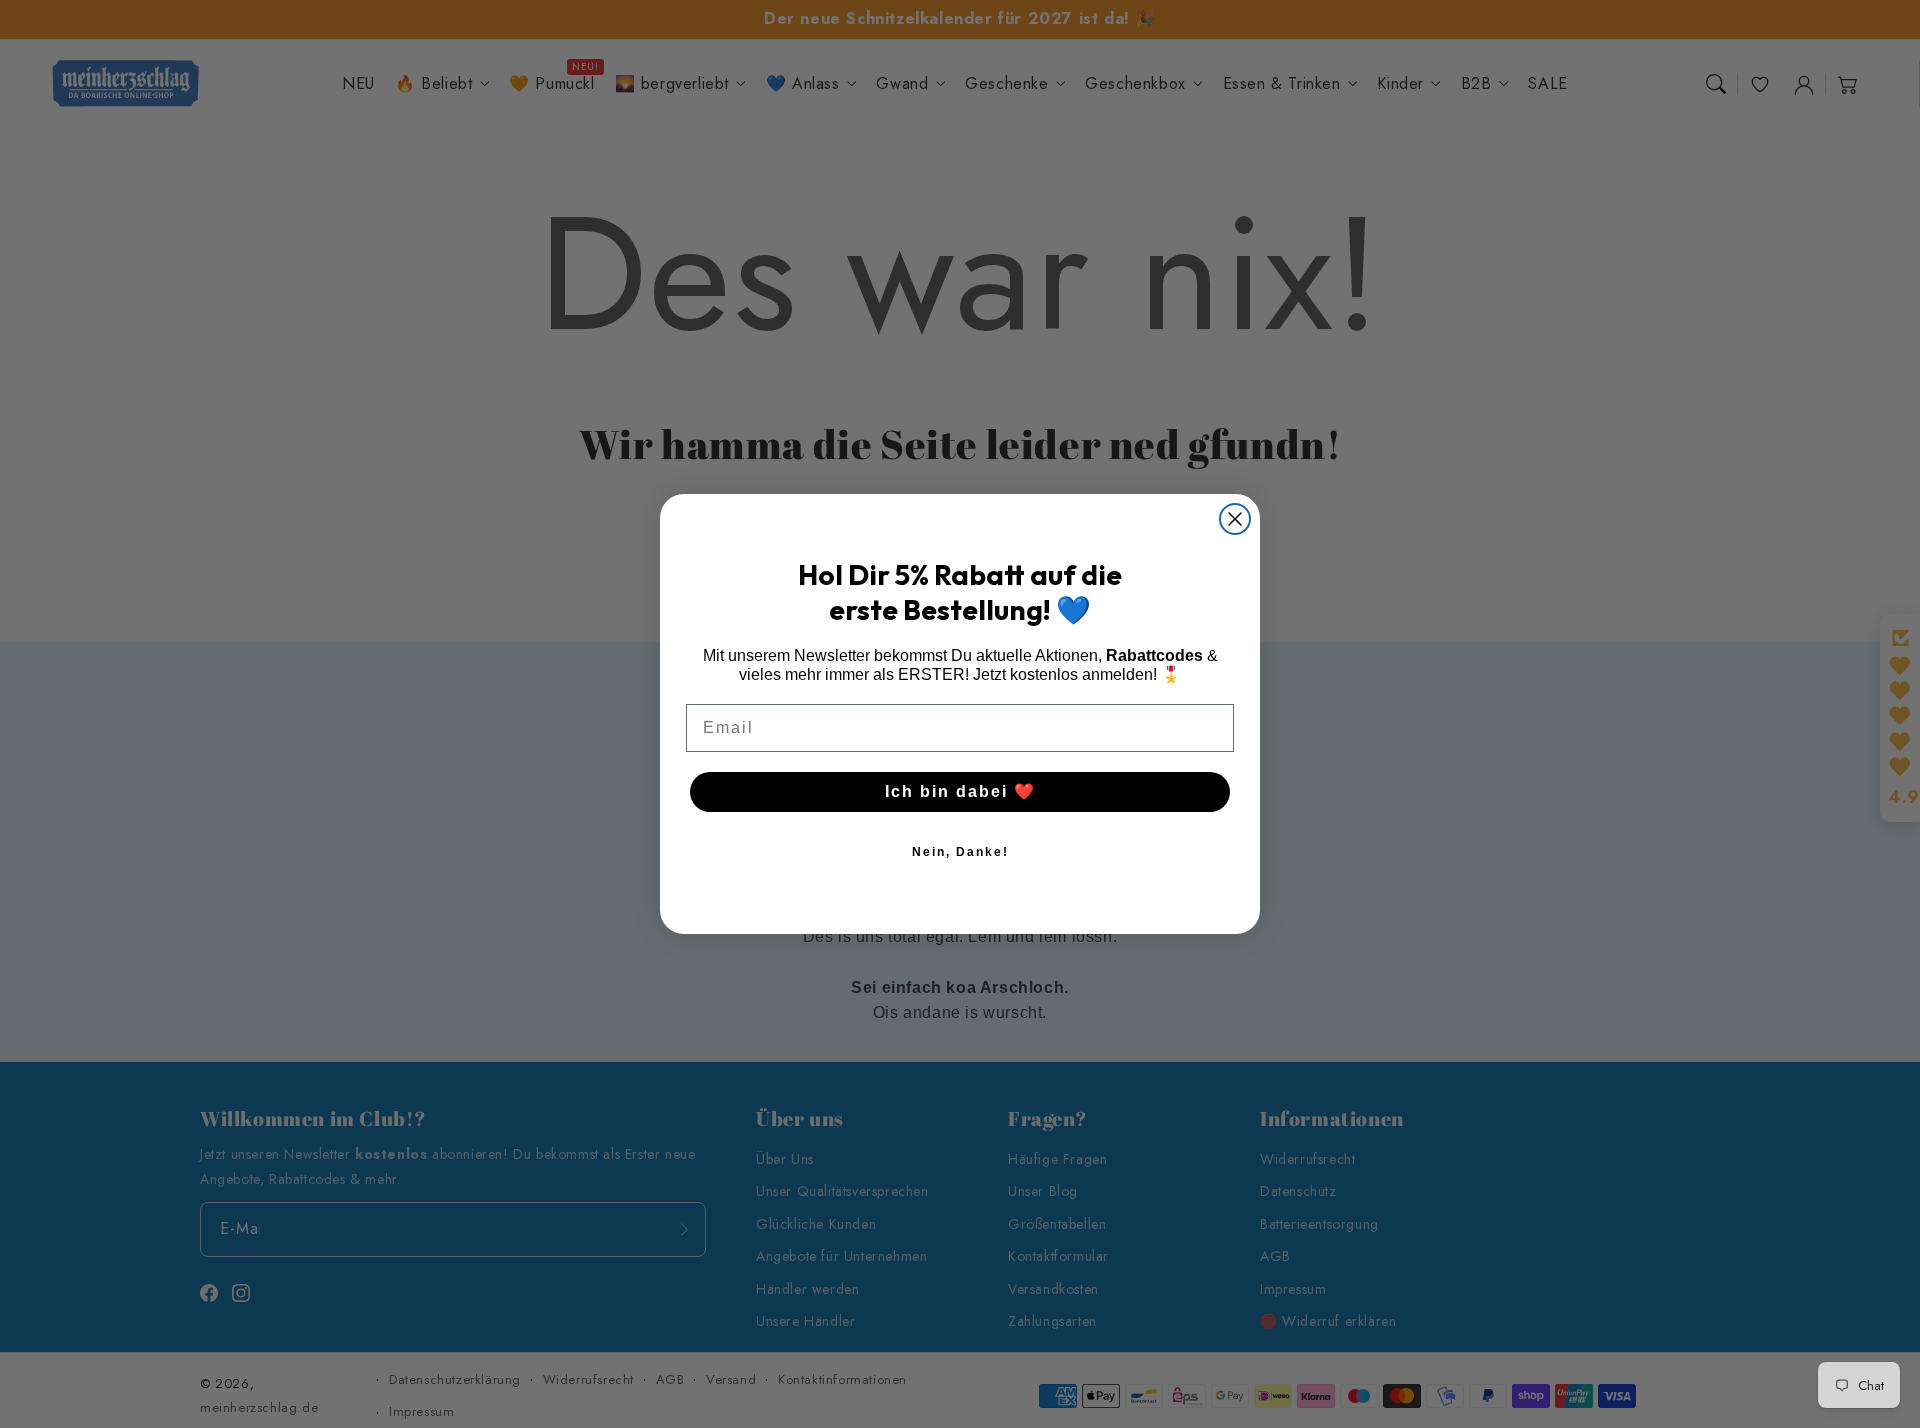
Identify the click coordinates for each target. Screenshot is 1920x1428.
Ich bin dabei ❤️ (960, 791)
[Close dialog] (1235, 519)
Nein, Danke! (960, 852)
